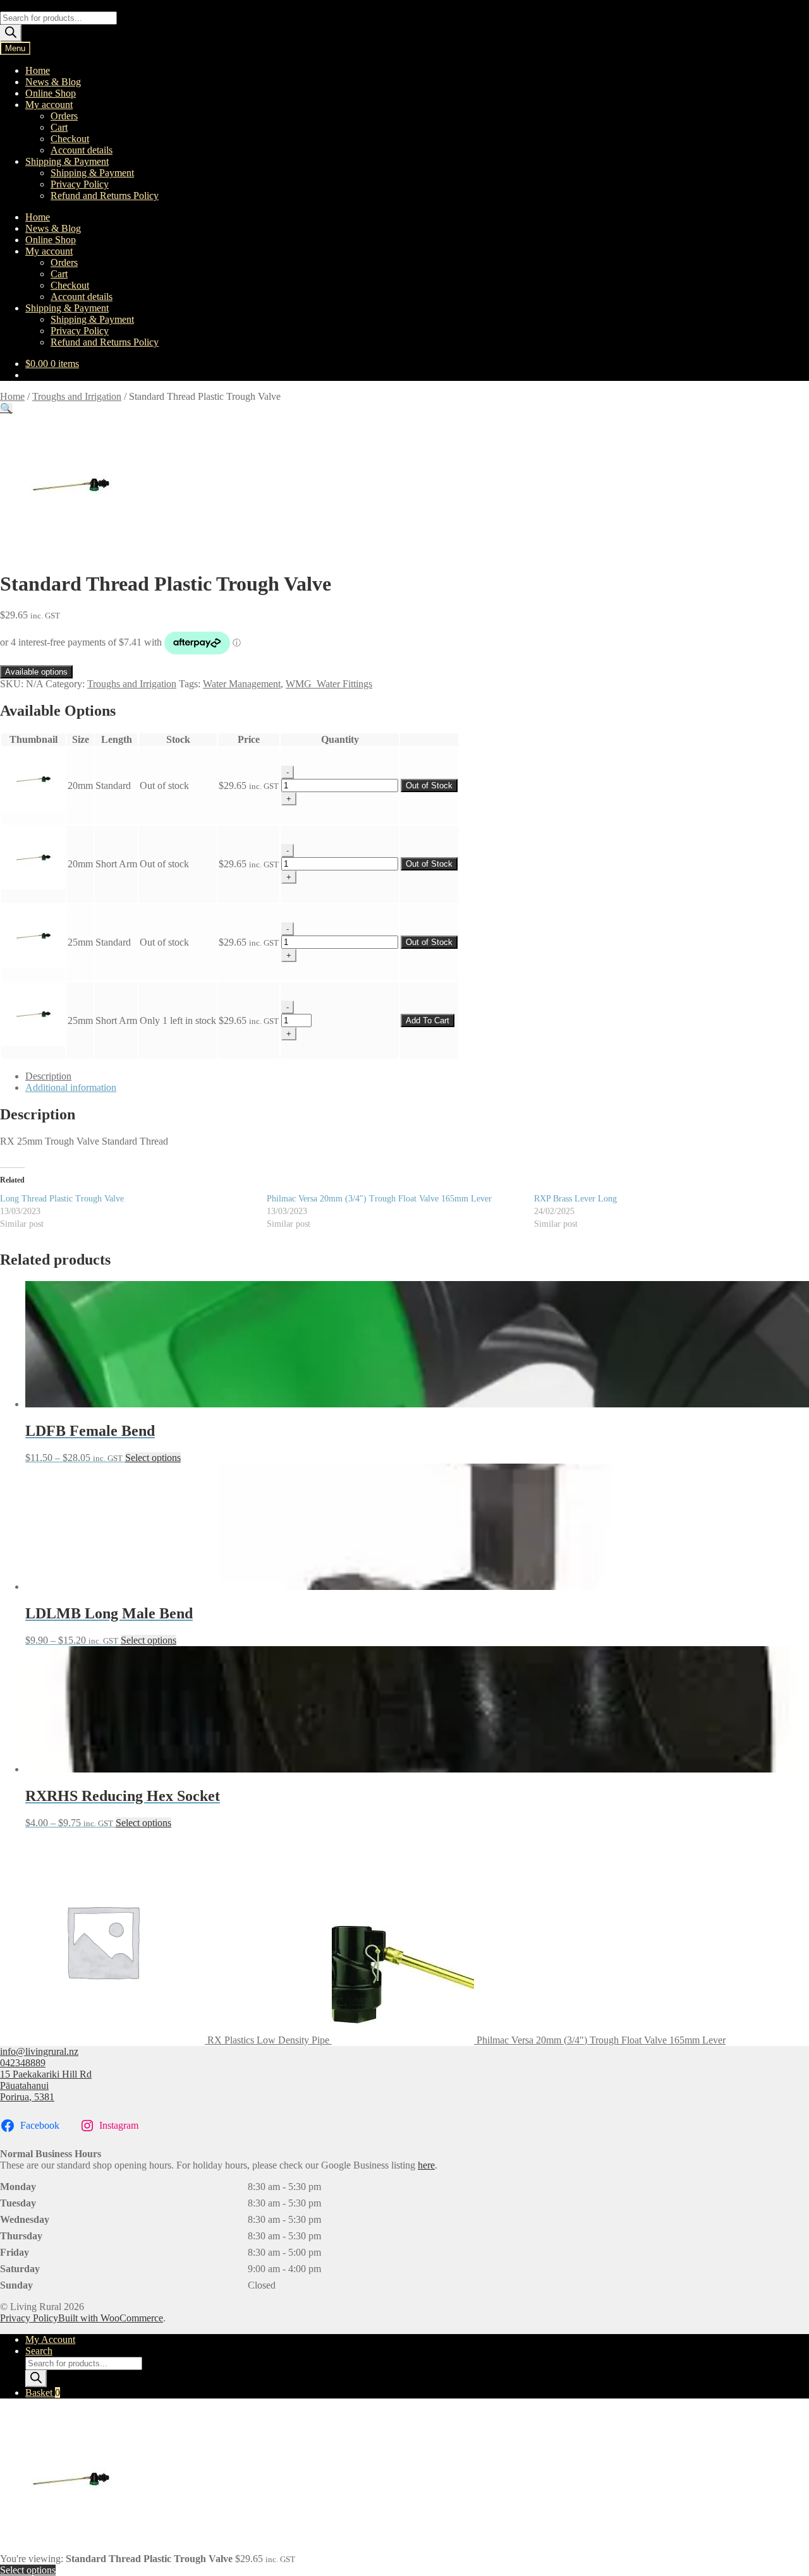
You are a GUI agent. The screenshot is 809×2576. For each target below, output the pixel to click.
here (426, 2165)
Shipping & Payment (67, 161)
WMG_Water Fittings (329, 684)
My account (49, 105)
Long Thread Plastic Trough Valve (62, 1199)
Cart (59, 127)
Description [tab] (48, 1076)
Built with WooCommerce (111, 2318)
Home (38, 70)
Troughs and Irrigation (77, 396)
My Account (50, 2339)
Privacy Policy (80, 184)
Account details (82, 150)
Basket (43, 2392)
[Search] (11, 33)
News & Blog (53, 82)
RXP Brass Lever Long (575, 1199)
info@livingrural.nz (39, 2051)
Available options (36, 672)
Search (39, 2351)
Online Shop (51, 93)
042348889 (23, 2063)
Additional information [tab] (71, 1087)
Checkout (70, 139)
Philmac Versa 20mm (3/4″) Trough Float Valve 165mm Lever (379, 1199)
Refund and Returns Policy (105, 196)
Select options (153, 1458)
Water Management (242, 684)
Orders (64, 116)
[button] (6, 408)
